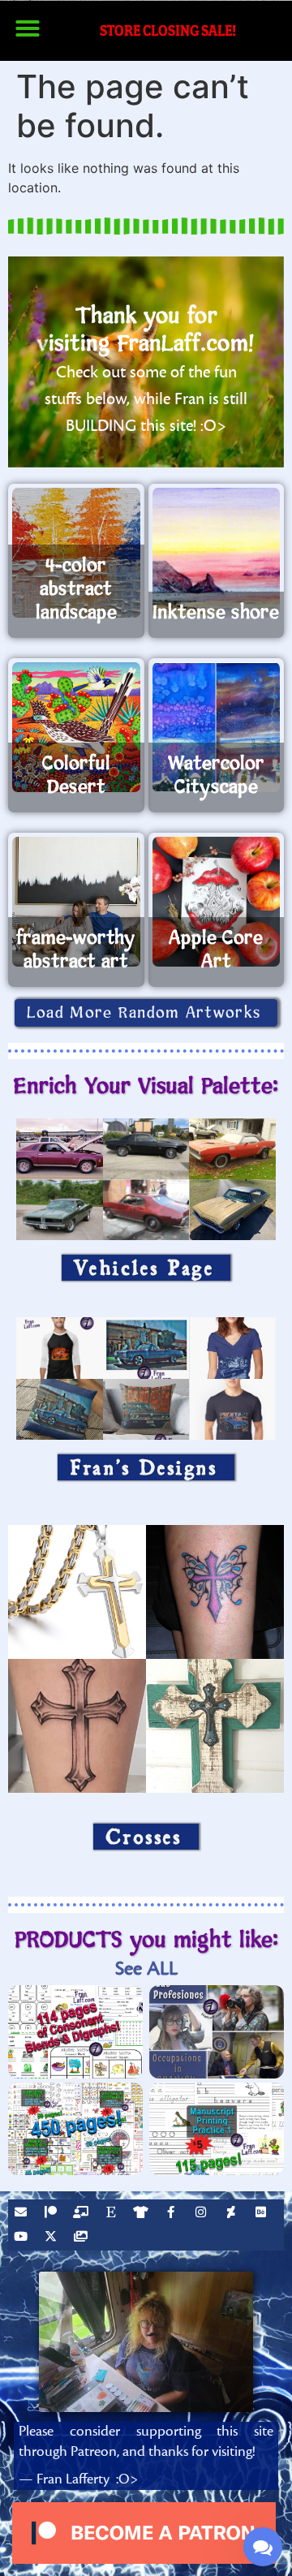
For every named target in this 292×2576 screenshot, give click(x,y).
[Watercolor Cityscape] (217, 727)
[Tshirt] (143, 2214)
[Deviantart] (233, 2214)
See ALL (146, 1969)
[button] (28, 28)
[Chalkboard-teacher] (83, 2214)
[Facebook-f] (173, 2214)
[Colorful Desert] (76, 727)
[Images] (83, 2238)
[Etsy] (113, 2214)
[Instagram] (203, 2214)
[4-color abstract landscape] (76, 553)
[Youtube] (23, 2238)
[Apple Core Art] (217, 902)
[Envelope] (23, 2214)
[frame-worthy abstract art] (76, 902)
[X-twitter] (53, 2238)
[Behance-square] (263, 2214)
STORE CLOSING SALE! (168, 30)
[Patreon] (53, 2214)
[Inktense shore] (217, 553)
